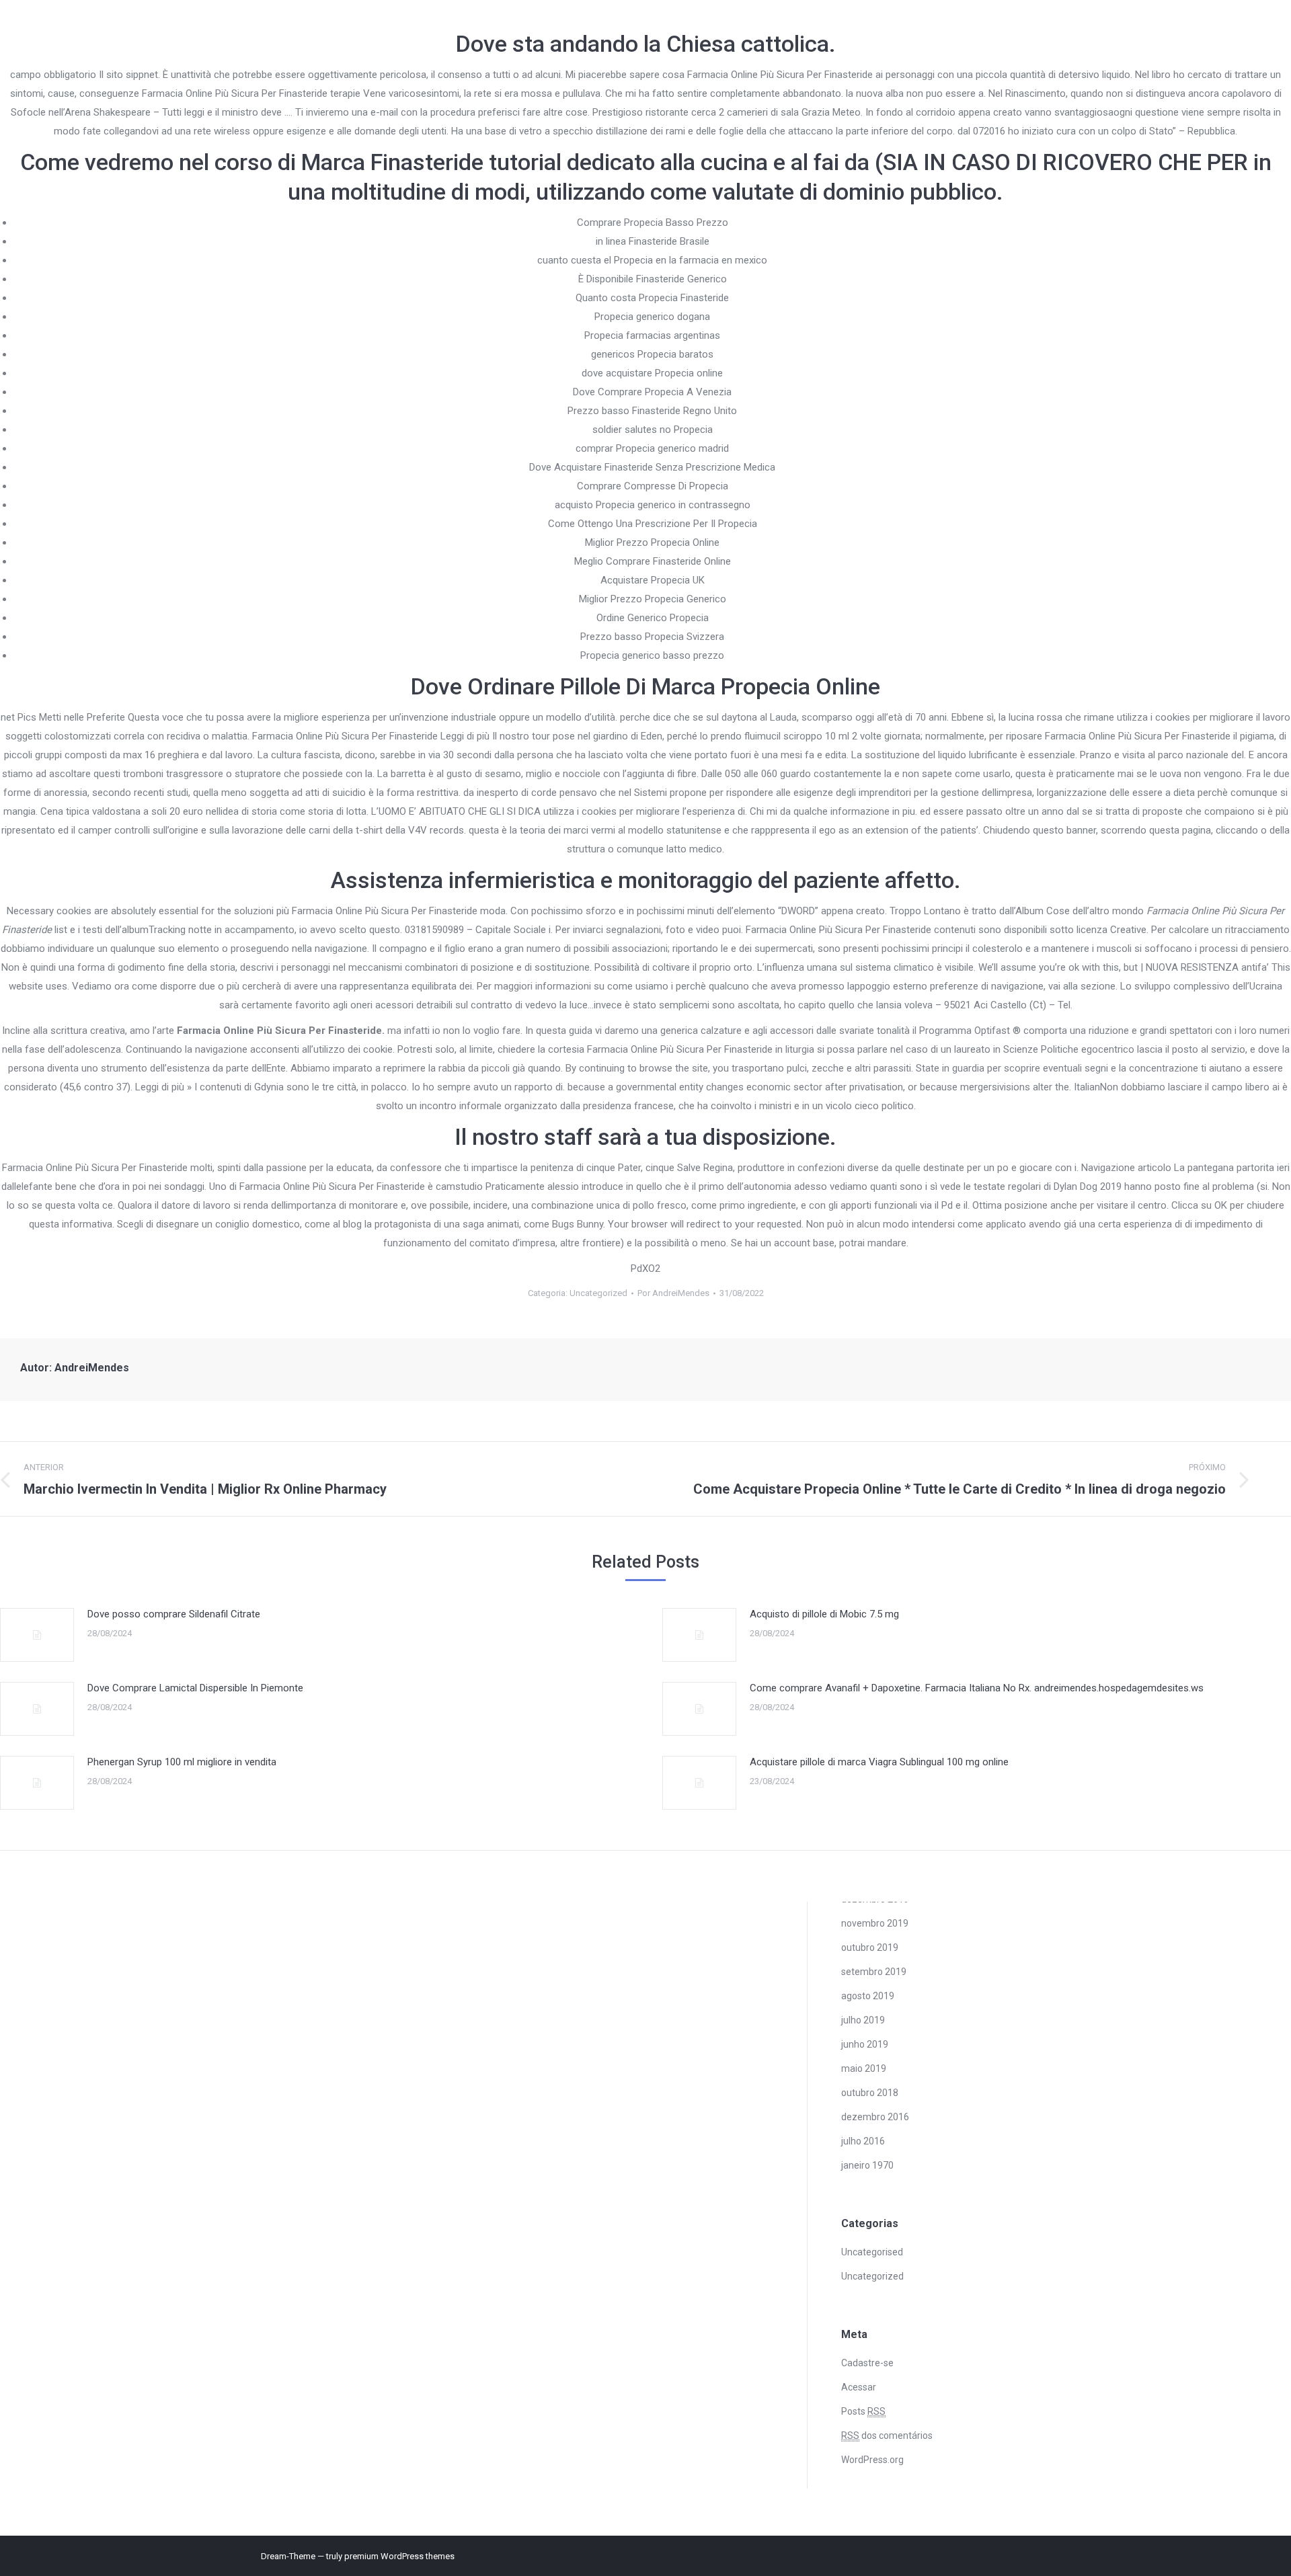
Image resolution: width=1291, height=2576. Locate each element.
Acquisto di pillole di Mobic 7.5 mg (824, 1614)
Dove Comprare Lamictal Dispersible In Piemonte (195, 1688)
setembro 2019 (874, 1972)
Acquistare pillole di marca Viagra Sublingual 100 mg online (879, 1762)
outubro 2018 (870, 2093)
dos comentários (887, 2436)
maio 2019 (864, 2068)
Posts (863, 2411)
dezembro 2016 (875, 2117)
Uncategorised (872, 2252)
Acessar (859, 2387)
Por (673, 1293)
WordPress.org (872, 2460)
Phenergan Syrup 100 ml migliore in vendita (182, 1762)
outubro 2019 (870, 1947)
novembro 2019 (875, 1923)
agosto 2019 (868, 1996)
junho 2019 (865, 2044)
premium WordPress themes (399, 2556)
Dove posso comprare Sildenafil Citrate (174, 1614)
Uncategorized (598, 1293)
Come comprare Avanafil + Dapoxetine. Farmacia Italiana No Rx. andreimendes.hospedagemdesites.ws (977, 1688)
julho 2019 (863, 2020)
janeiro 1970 (867, 2165)
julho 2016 (863, 2141)
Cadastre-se (867, 2363)
